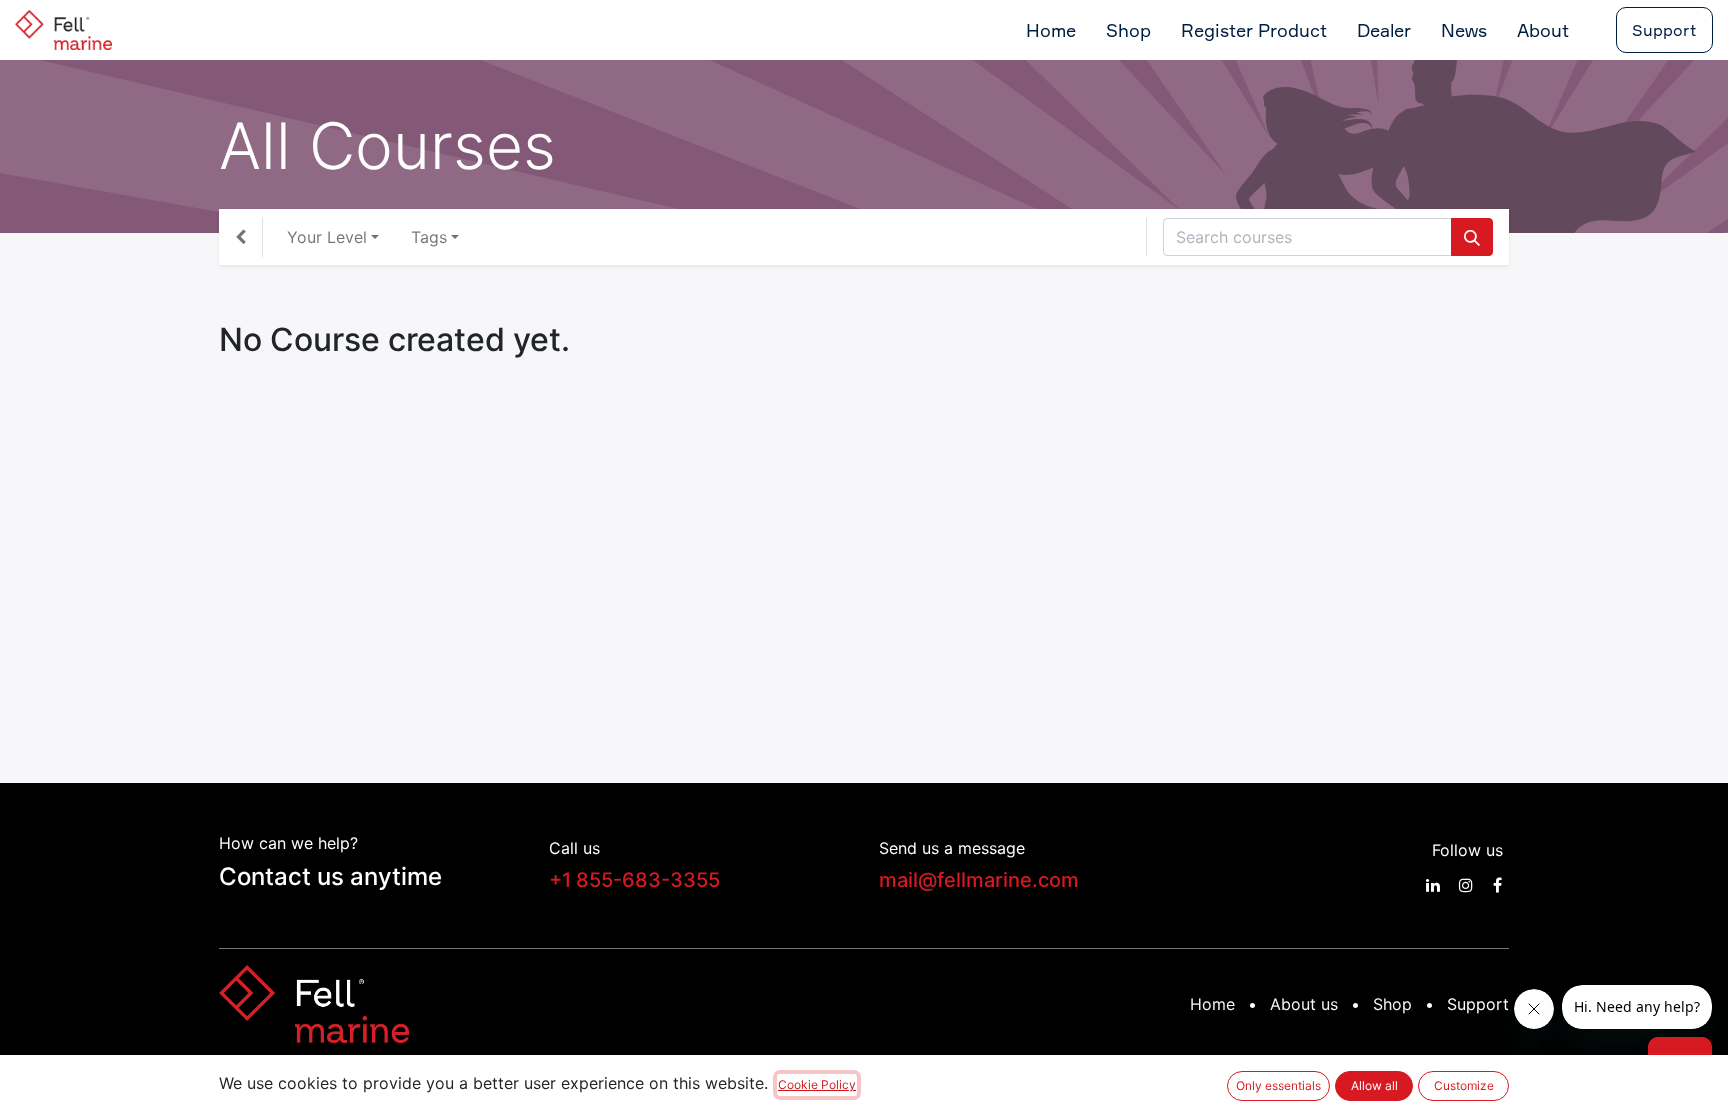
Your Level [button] (327, 237)
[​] (1433, 885)
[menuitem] (1051, 30)
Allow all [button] (1374, 1085)
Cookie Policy (817, 1084)
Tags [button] (429, 237)
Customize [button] (1464, 1085)
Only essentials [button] (1278, 1085)
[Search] (1472, 237)
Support (1664, 30)
